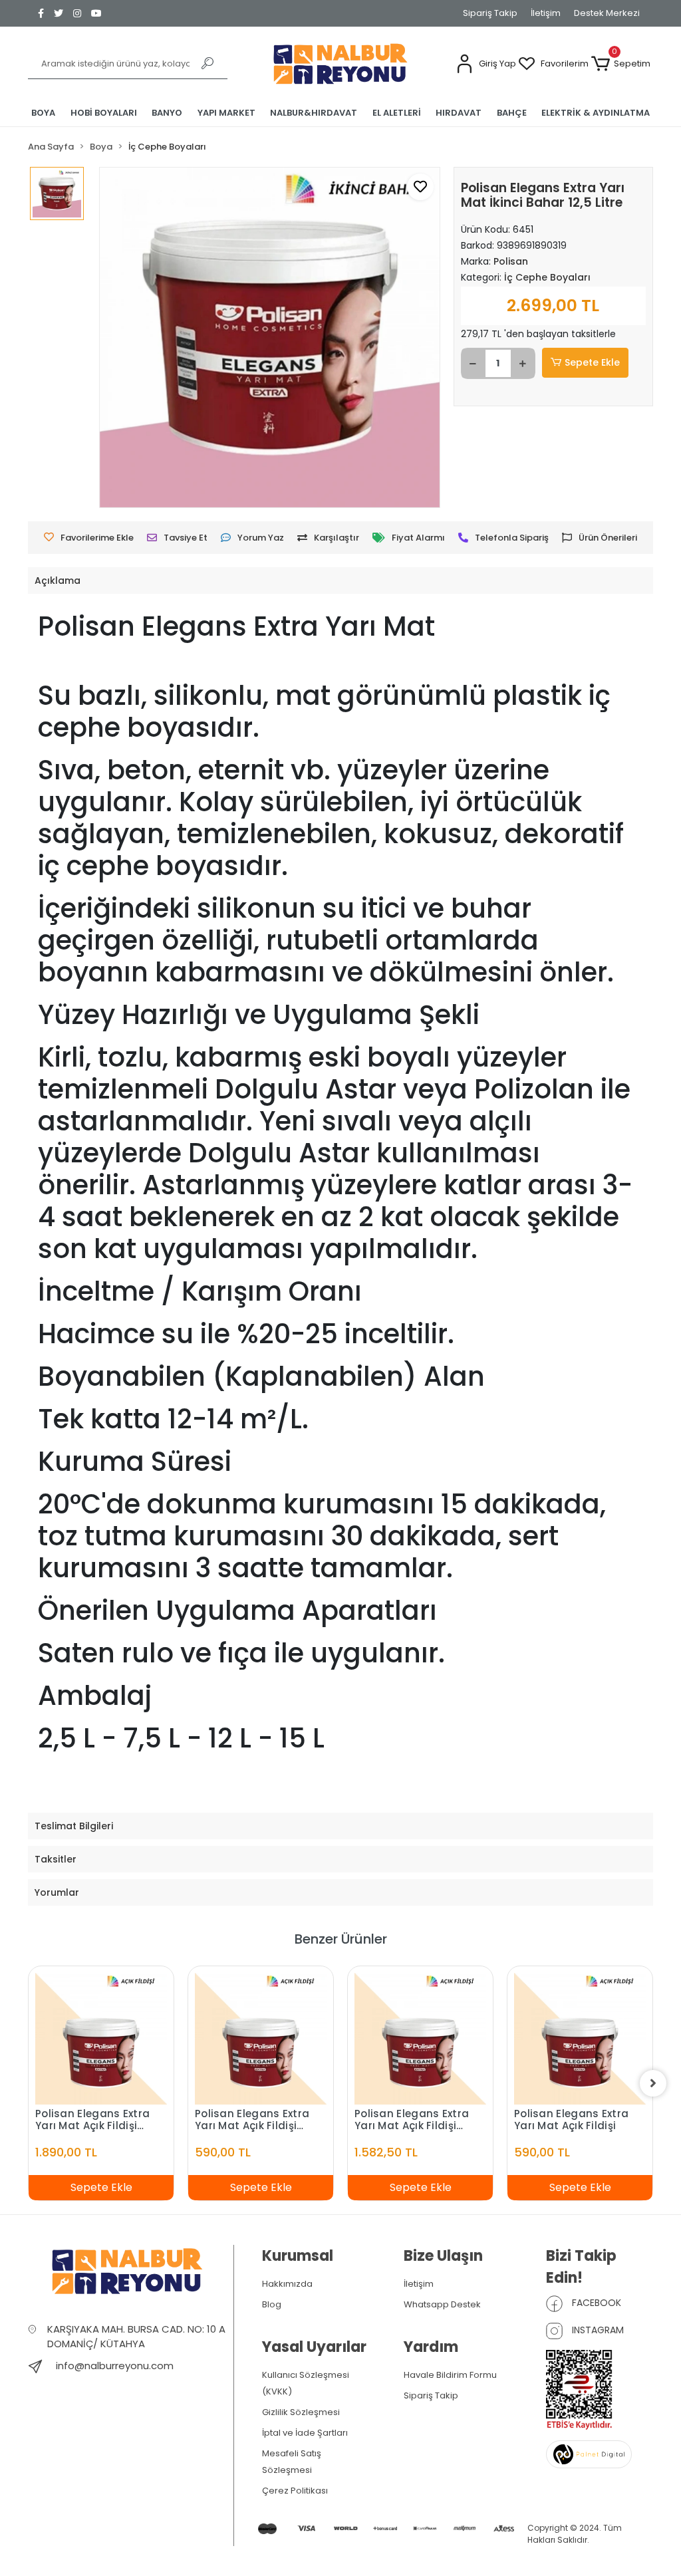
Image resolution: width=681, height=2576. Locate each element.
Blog (272, 2304)
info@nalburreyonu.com (115, 2366)
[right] (653, 2083)
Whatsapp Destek (442, 2304)
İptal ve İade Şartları (305, 2433)
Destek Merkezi (607, 13)
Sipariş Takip (490, 13)
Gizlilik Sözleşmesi (301, 2412)
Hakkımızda (287, 2284)
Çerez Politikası (295, 2491)
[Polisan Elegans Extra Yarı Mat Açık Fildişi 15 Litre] (420, 2039)
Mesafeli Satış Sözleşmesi (292, 2462)
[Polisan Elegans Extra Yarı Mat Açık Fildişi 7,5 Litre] (101, 2039)
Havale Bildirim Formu (450, 2375)
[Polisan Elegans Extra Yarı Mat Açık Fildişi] (580, 2039)
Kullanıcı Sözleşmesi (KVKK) (306, 2383)
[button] (486, 64)
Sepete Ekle (592, 362)
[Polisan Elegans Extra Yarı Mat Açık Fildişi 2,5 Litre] (261, 2039)
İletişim (546, 13)
